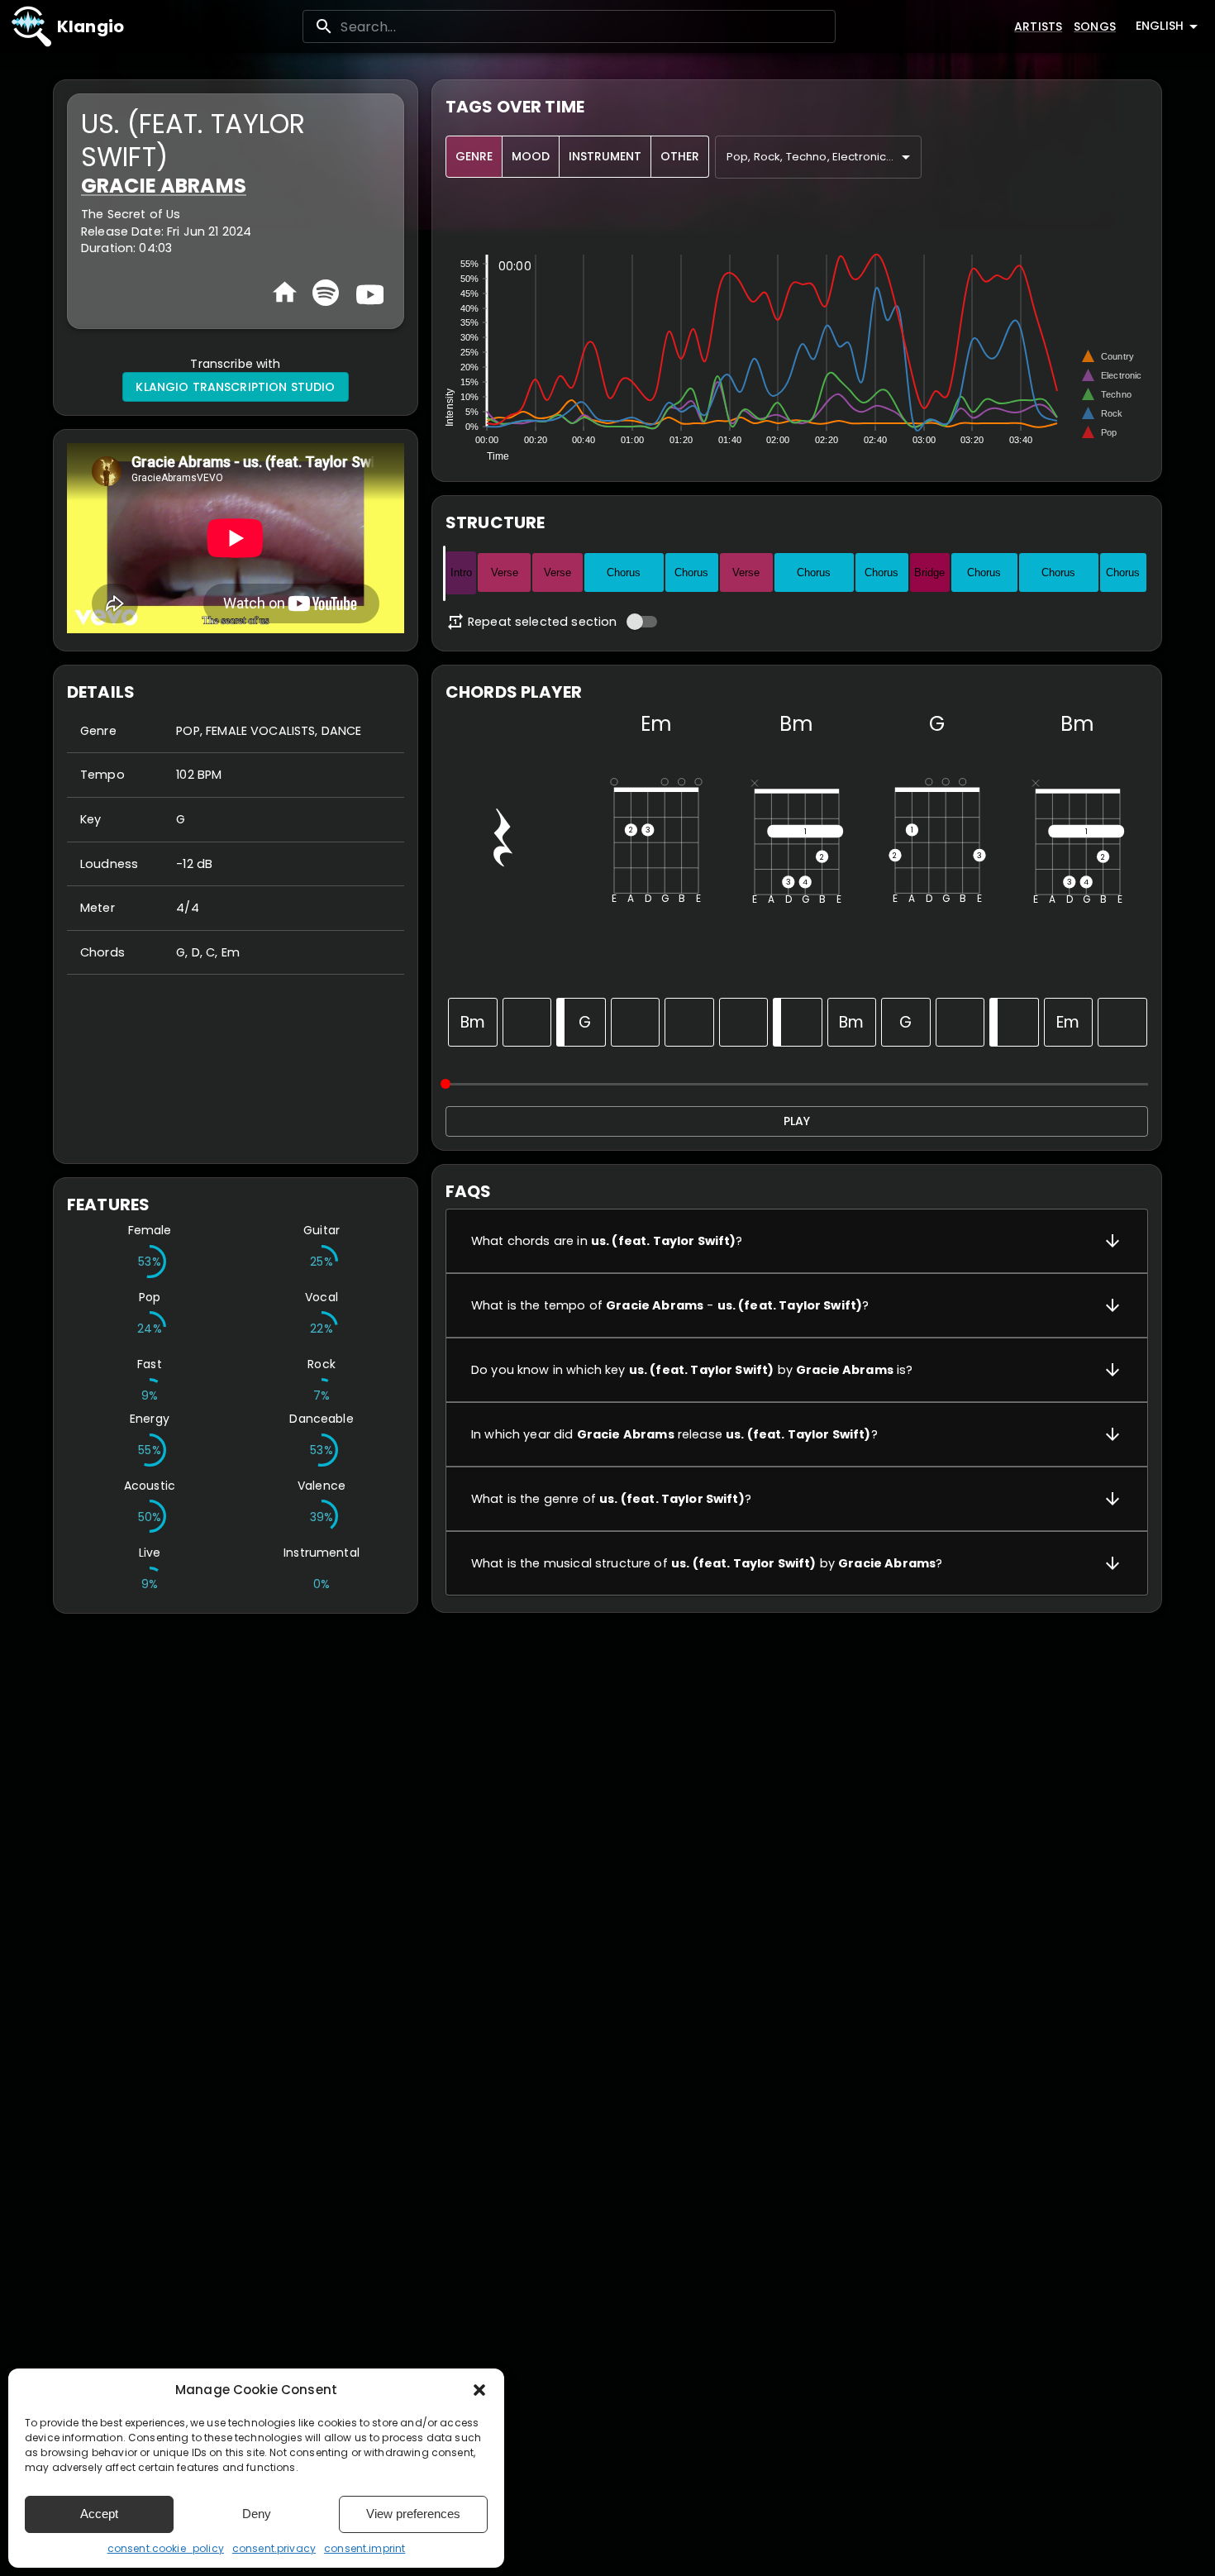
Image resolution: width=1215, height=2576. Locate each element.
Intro (461, 572)
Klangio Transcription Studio (235, 387)
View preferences (413, 2514)
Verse (505, 572)
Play (797, 1121)
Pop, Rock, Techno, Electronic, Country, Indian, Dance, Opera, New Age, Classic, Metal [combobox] (824, 157)
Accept (99, 2514)
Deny (257, 2514)
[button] (479, 2390)
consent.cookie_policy (166, 2548)
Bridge (929, 572)
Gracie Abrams (164, 186)
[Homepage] (285, 292)
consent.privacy (274, 2548)
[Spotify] (326, 293)
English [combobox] (1160, 26)
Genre (474, 156)
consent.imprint (364, 2548)
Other (680, 156)
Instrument (605, 156)
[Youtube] (368, 293)
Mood (531, 156)
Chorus (624, 572)
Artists (1038, 26)
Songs (1095, 26)
